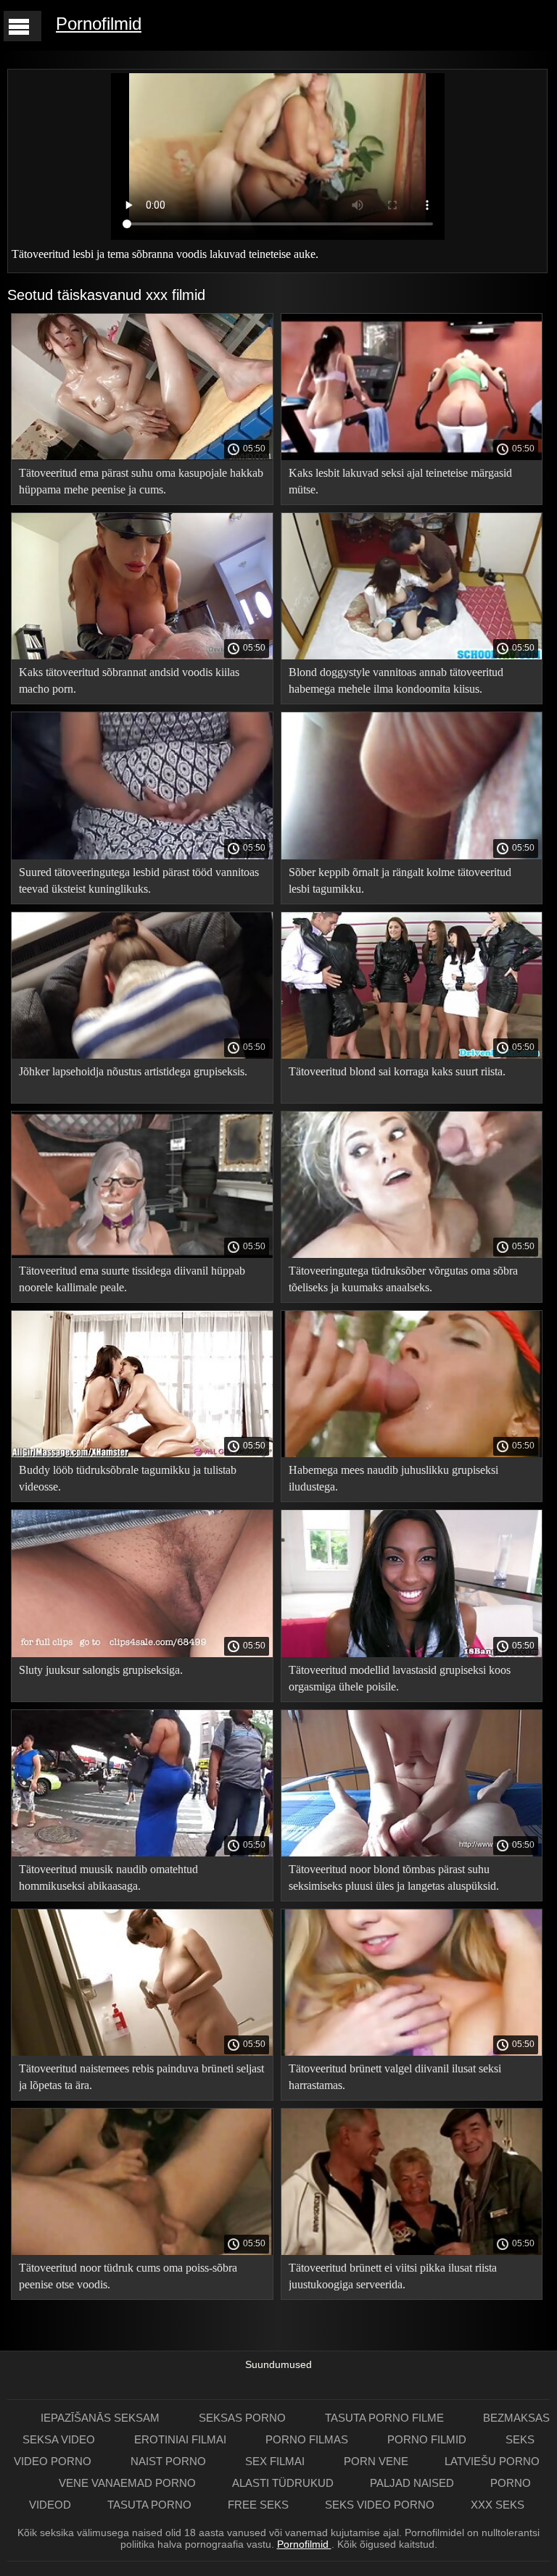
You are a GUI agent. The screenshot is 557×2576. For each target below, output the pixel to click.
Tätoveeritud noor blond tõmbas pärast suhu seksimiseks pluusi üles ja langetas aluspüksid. (394, 1877)
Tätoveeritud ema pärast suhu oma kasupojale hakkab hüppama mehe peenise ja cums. (141, 481)
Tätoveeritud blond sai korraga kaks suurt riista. (397, 1071)
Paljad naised (412, 2483)
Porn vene (376, 2461)
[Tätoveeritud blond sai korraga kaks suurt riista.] (412, 1055)
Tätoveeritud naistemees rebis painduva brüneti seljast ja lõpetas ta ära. (141, 2077)
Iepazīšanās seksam (102, 2418)
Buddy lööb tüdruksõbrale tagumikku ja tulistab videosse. (128, 1478)
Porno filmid (428, 2439)
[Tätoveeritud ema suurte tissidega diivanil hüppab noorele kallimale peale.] (142, 1254)
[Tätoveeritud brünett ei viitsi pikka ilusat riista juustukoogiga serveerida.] (412, 2251)
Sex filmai (276, 2461)
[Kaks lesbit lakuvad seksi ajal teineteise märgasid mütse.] (412, 457)
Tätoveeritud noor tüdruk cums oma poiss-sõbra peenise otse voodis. (128, 2276)
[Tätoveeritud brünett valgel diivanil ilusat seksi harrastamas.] (412, 2052)
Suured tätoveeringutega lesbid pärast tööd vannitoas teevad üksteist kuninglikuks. (139, 880)
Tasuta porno (149, 2505)
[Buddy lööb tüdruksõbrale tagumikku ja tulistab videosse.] (142, 1454)
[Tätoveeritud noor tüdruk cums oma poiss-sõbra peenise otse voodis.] (142, 2251)
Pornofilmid (99, 24)
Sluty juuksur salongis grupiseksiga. (101, 1670)
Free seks (258, 2505)
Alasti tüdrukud (283, 2483)
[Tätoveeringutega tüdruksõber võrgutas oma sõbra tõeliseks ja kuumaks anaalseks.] (412, 1254)
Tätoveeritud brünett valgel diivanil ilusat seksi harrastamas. (395, 2077)
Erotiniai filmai (182, 2439)
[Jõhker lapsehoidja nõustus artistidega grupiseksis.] (142, 1055)
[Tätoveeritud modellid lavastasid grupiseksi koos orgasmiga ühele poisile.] (412, 1654)
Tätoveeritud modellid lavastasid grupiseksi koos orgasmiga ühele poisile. (400, 1678)
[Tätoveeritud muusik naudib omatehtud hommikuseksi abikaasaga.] (142, 1853)
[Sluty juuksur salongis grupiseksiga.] (142, 1654)
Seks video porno (380, 2505)
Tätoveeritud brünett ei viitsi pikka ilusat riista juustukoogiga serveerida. (393, 2276)
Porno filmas (308, 2439)
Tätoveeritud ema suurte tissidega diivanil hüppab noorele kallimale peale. (132, 1279)
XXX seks (498, 2505)
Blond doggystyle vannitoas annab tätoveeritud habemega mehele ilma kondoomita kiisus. (396, 680)
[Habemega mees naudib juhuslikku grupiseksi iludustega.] (412, 1454)
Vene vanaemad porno (127, 2483)
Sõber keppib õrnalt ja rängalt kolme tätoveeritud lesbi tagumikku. (400, 880)
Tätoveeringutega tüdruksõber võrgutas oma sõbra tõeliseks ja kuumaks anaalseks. (403, 1279)
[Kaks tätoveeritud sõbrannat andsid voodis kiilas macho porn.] (142, 656)
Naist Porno (170, 2461)
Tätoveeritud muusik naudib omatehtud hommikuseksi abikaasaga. (108, 1877)
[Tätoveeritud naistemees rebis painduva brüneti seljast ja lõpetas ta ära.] (142, 2052)
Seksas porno (244, 2418)
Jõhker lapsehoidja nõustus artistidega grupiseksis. (133, 1071)
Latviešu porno (492, 2461)
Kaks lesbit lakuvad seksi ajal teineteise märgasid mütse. (400, 481)
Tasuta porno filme (386, 2418)
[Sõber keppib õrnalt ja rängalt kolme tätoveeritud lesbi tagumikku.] (412, 856)
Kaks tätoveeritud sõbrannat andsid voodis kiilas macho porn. (129, 680)
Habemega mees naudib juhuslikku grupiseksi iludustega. (393, 1478)
